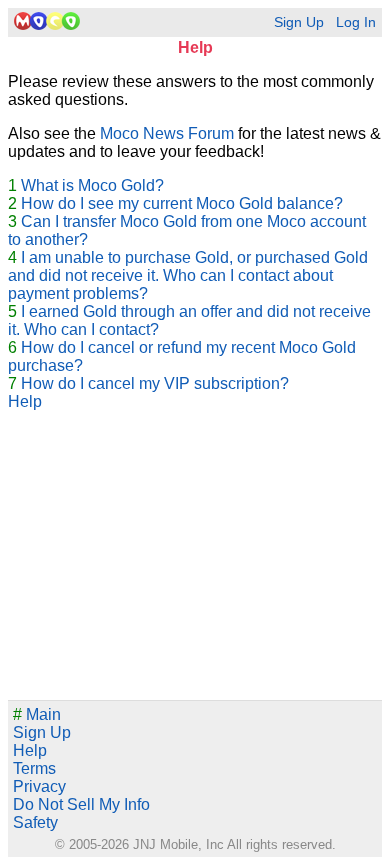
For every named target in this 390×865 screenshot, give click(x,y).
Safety (35, 822)
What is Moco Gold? (92, 185)
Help (25, 401)
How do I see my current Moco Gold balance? (182, 203)
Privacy (39, 786)
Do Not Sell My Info (81, 804)
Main (37, 714)
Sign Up (299, 22)
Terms (34, 768)
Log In (356, 22)
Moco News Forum (167, 133)
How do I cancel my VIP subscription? (155, 383)
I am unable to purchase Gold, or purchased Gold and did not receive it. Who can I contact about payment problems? (188, 275)
